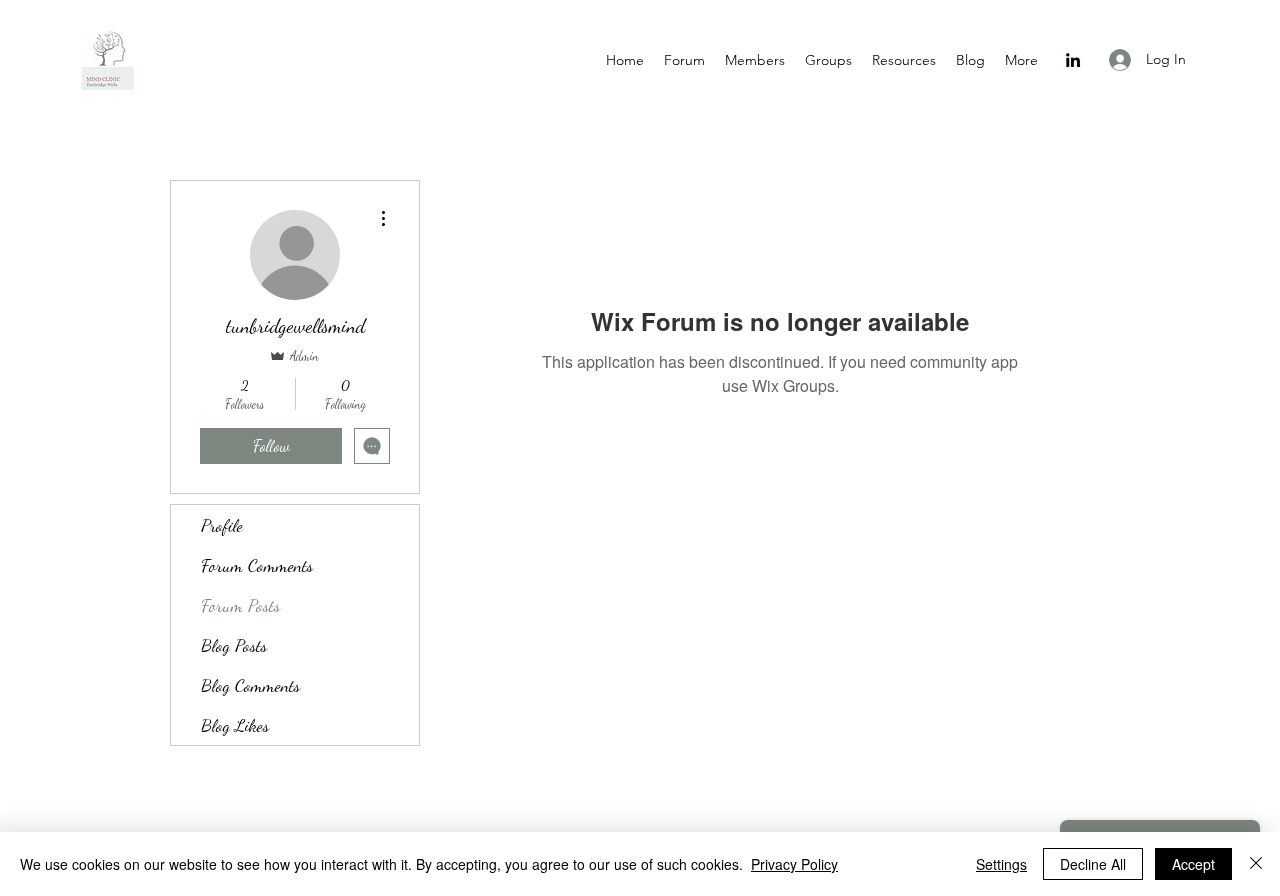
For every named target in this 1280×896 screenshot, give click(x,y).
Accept (1193, 864)
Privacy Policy (794, 864)
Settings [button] (1001, 864)
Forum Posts (240, 605)
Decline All (1093, 864)
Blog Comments (250, 685)
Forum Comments (257, 565)
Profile (222, 525)
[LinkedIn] (1073, 60)
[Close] (1256, 864)
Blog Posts (234, 645)
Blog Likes (235, 725)
